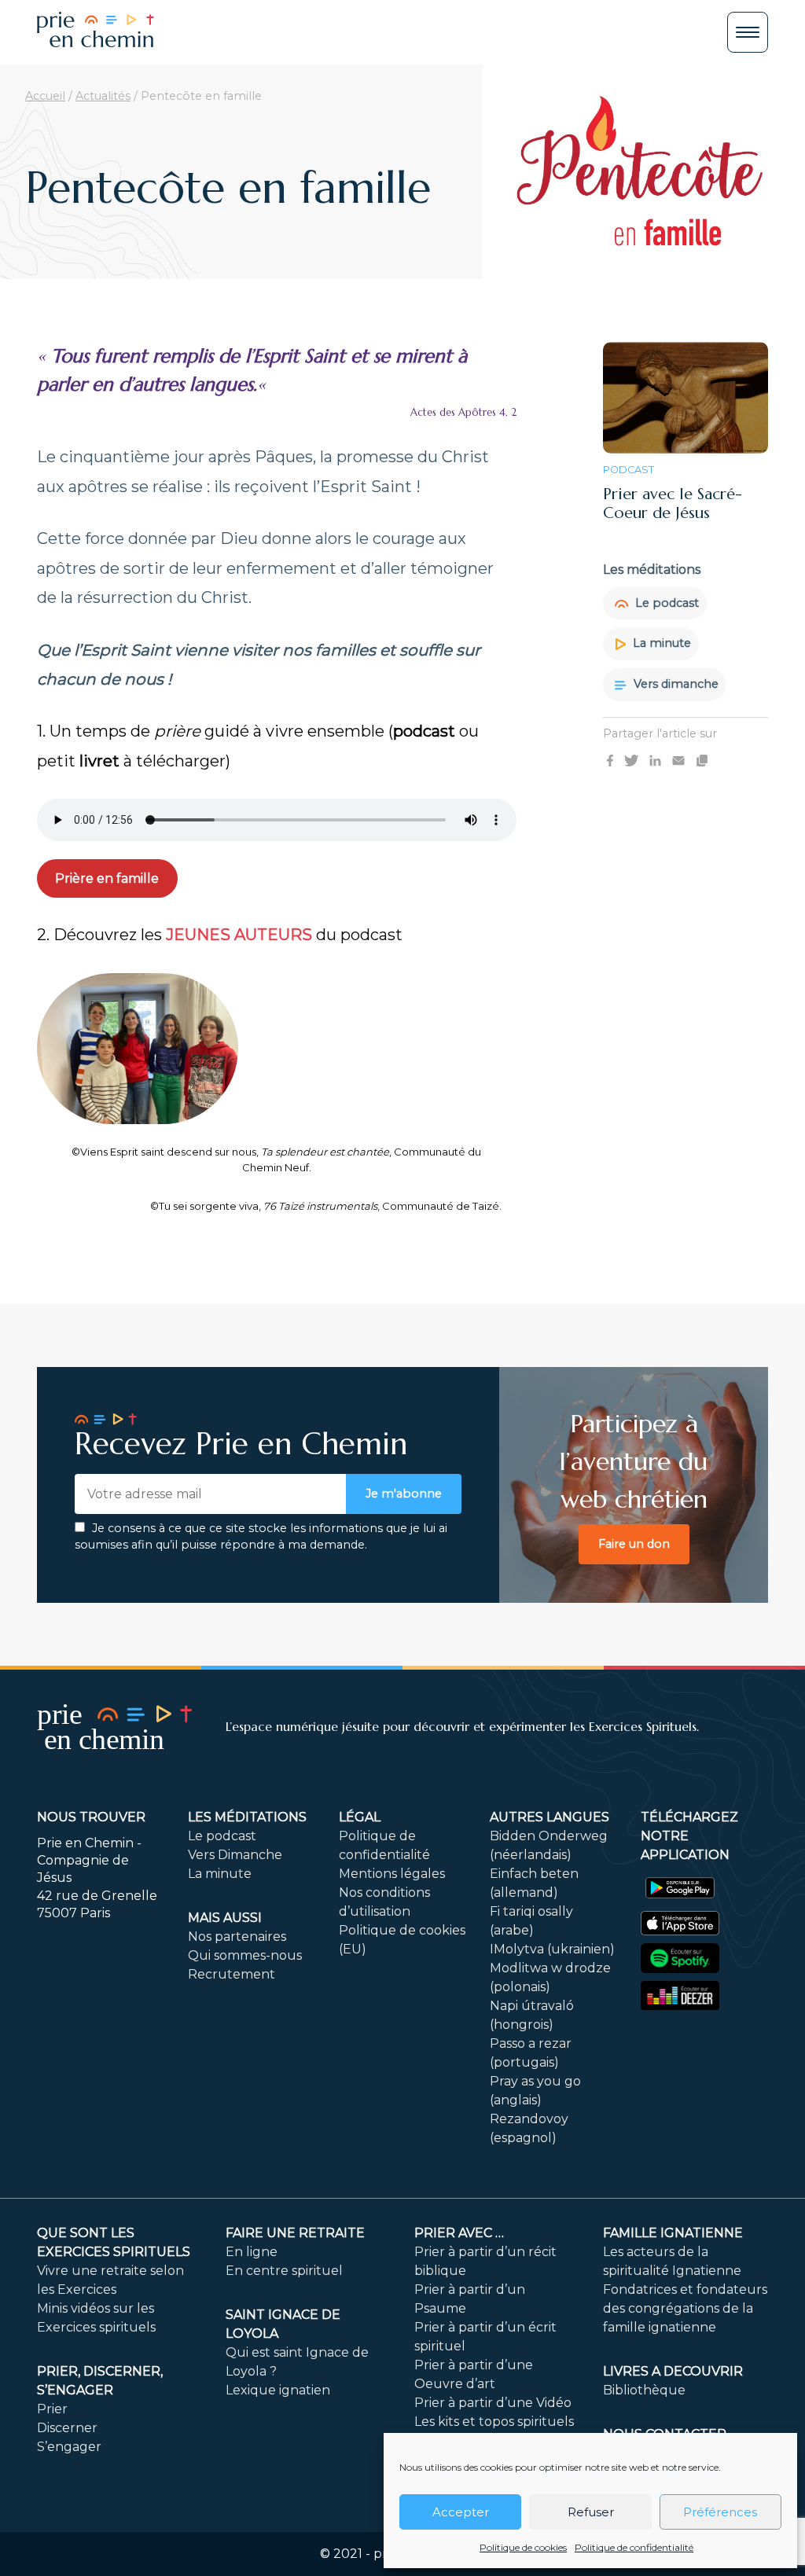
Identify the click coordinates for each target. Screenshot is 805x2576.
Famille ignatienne (673, 2233)
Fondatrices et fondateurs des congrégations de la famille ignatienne (685, 2308)
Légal (360, 1817)
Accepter (461, 2512)
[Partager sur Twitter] (631, 759)
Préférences (720, 2512)
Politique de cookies (523, 2547)
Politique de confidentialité (634, 2547)
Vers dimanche (675, 684)
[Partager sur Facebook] (610, 759)
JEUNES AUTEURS (239, 935)
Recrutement (232, 1974)
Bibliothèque (644, 2390)
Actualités (103, 96)
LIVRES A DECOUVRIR (673, 2371)
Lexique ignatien (278, 2390)
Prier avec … (459, 2233)
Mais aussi (225, 1918)
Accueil (45, 96)
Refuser (591, 2512)
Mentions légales (392, 1874)
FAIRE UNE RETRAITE (295, 2233)
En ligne (252, 2252)
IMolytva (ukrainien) (552, 1949)
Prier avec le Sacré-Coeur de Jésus (673, 503)
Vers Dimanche (235, 1855)
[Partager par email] (678, 759)
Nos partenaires (237, 1937)
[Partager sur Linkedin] (655, 759)
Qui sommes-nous (245, 1955)
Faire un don (634, 1544)
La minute (660, 643)
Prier (52, 2409)
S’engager (69, 2447)
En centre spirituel (284, 2271)
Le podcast (665, 603)
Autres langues (550, 1817)
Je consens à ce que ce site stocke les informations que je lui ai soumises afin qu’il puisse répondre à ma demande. (261, 1537)
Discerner (67, 2428)
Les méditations (247, 1817)
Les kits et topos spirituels (494, 2422)
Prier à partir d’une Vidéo (493, 2403)
